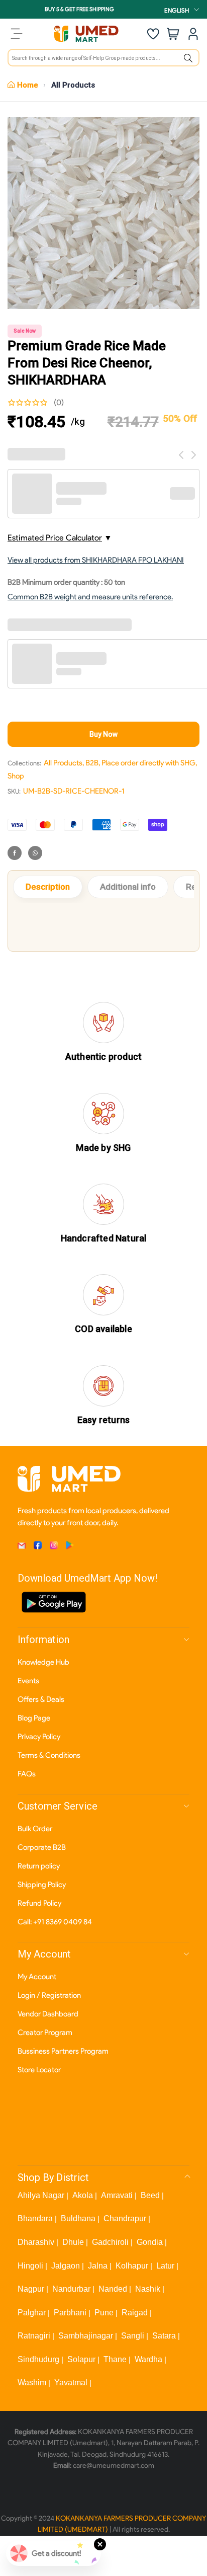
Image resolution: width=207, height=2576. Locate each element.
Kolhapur (132, 2266)
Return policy (39, 1866)
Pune (104, 2313)
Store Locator (39, 2070)
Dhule (73, 2242)
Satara (164, 2336)
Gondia (150, 2242)
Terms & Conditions (49, 1755)
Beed (150, 2195)
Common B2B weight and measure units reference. (90, 597)
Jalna (98, 2266)
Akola (83, 2195)
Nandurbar (71, 2289)
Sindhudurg (38, 2359)
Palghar (32, 2313)
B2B (92, 763)
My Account (37, 1977)
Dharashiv (36, 2242)
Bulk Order (35, 1829)
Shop (16, 776)
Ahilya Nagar (41, 2195)
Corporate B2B (42, 1847)
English (177, 10)
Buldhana (78, 2218)
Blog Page (34, 1718)
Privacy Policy (39, 1737)
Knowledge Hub (43, 1662)
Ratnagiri (34, 2336)
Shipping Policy (42, 1885)
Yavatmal (71, 2383)
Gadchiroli (110, 2242)
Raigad (135, 2313)
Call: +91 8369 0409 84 (55, 1922)
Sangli (133, 2336)
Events (28, 1681)
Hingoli (30, 2266)
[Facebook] (15, 853)
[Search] (188, 58)
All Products (73, 85)
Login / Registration (49, 1995)
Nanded (113, 2289)
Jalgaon (66, 2266)
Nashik (148, 2289)
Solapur (81, 2359)
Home (28, 85)
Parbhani (70, 2313)
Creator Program (45, 2033)
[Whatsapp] (35, 853)
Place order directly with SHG (148, 763)
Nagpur (31, 2289)
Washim (32, 2383)
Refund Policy (39, 1903)
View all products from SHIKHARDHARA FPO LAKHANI (96, 560)
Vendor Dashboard (48, 2014)
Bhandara (35, 2218)
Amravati (117, 2195)
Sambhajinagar (86, 2336)
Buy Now (103, 734)
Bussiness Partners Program (63, 2051)
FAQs (27, 1774)
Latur (165, 2266)
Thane (115, 2359)
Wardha (148, 2359)
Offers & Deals (41, 1699)
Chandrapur (125, 2218)
